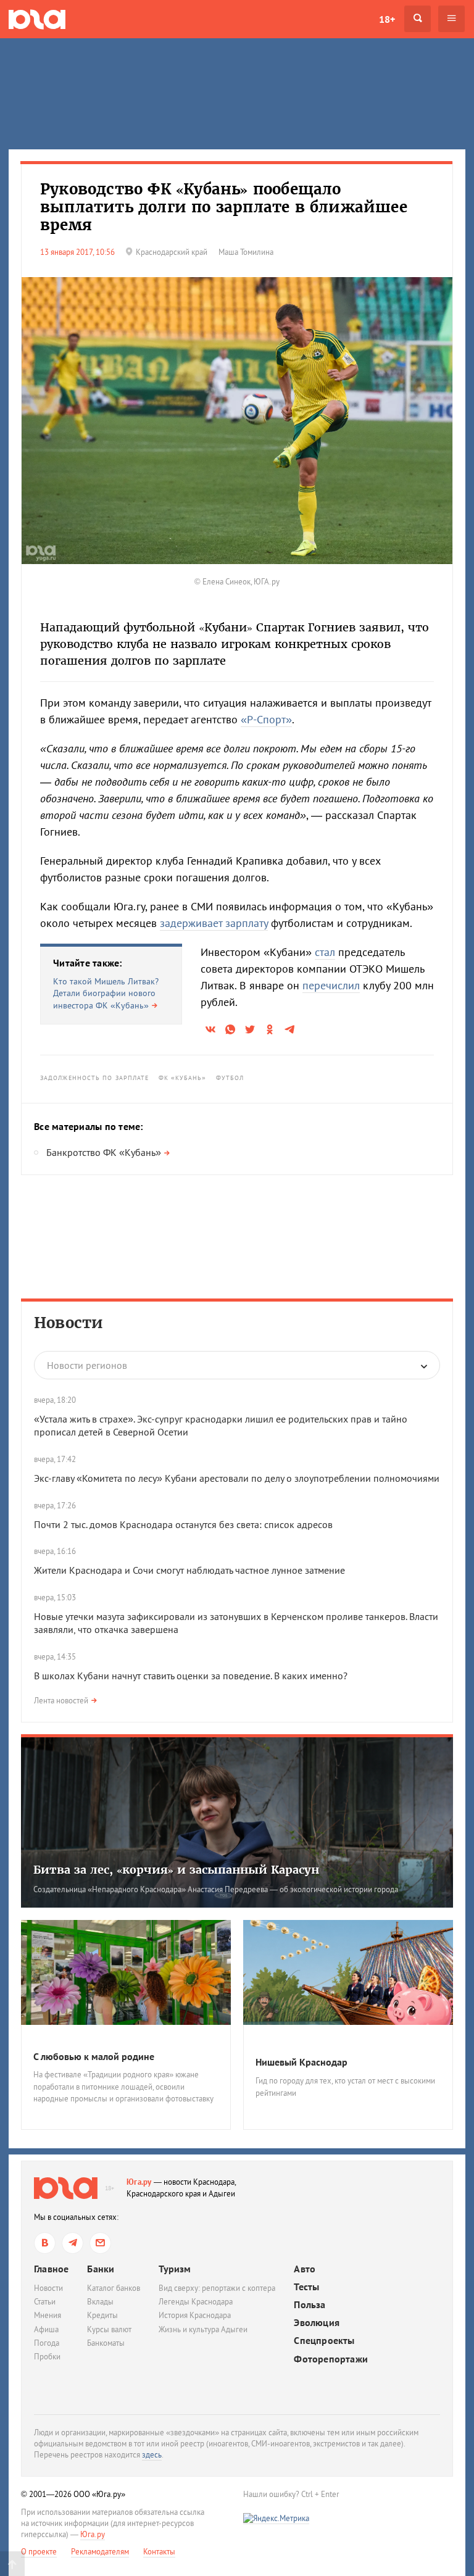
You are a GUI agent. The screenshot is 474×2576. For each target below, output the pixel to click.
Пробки (47, 2357)
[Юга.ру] (37, 19)
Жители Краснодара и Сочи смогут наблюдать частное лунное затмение (189, 1570)
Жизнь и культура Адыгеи (203, 2329)
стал (325, 952)
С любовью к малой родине (94, 2056)
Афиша (46, 2329)
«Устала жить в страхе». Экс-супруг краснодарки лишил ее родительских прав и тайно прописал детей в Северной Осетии (221, 1425)
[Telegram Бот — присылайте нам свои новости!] (100, 2243)
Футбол (230, 1078)
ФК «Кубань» (183, 1078)
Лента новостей (61, 1701)
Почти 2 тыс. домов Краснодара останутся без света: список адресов (183, 1524)
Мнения (48, 2315)
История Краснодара (195, 2315)
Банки (101, 2269)
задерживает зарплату (214, 923)
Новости (69, 1323)
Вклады (100, 2302)
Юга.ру (139, 2182)
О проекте (39, 2552)
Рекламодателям (100, 2552)
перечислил (331, 985)
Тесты (306, 2287)
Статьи (45, 2302)
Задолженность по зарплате (95, 1078)
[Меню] (451, 19)
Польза (310, 2305)
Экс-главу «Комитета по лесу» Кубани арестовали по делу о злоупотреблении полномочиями (237, 1478)
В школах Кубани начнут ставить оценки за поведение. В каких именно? (191, 1676)
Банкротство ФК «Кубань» (104, 1152)
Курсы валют (109, 2329)
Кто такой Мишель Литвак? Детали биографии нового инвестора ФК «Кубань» (106, 993)
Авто (305, 2269)
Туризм (175, 2269)
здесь (152, 2455)
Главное (51, 2269)
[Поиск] (418, 19)
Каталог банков (114, 2288)
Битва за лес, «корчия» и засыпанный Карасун (176, 1870)
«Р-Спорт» (266, 719)
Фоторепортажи (331, 2359)
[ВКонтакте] (45, 2243)
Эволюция (317, 2323)
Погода (47, 2343)
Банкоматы (106, 2343)
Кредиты (102, 2315)
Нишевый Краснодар (301, 2062)
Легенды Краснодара (196, 2302)
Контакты (159, 2552)
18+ (387, 19)
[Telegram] (73, 2243)
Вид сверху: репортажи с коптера (217, 2288)
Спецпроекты (324, 2341)
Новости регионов (87, 1365)
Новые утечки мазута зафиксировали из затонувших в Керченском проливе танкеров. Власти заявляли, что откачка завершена (236, 1623)
